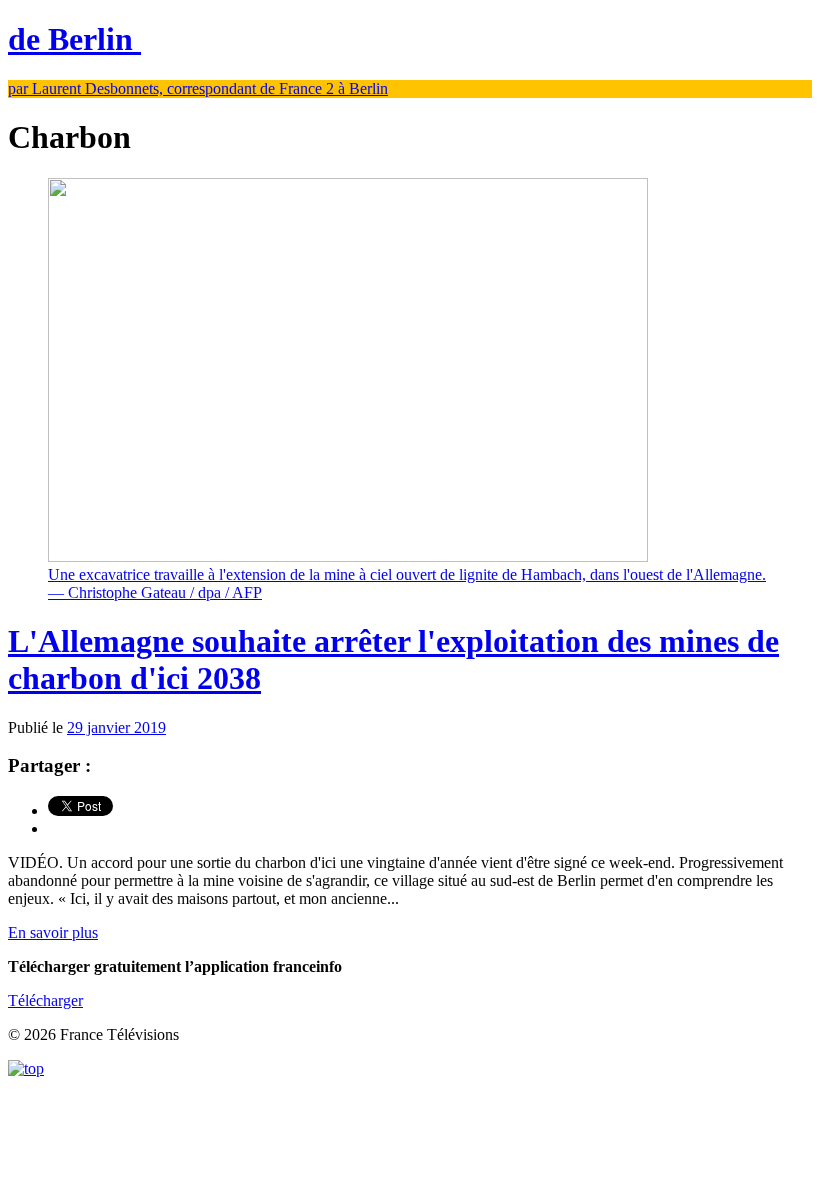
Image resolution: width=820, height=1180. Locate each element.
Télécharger (45, 1000)
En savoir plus (53, 932)
